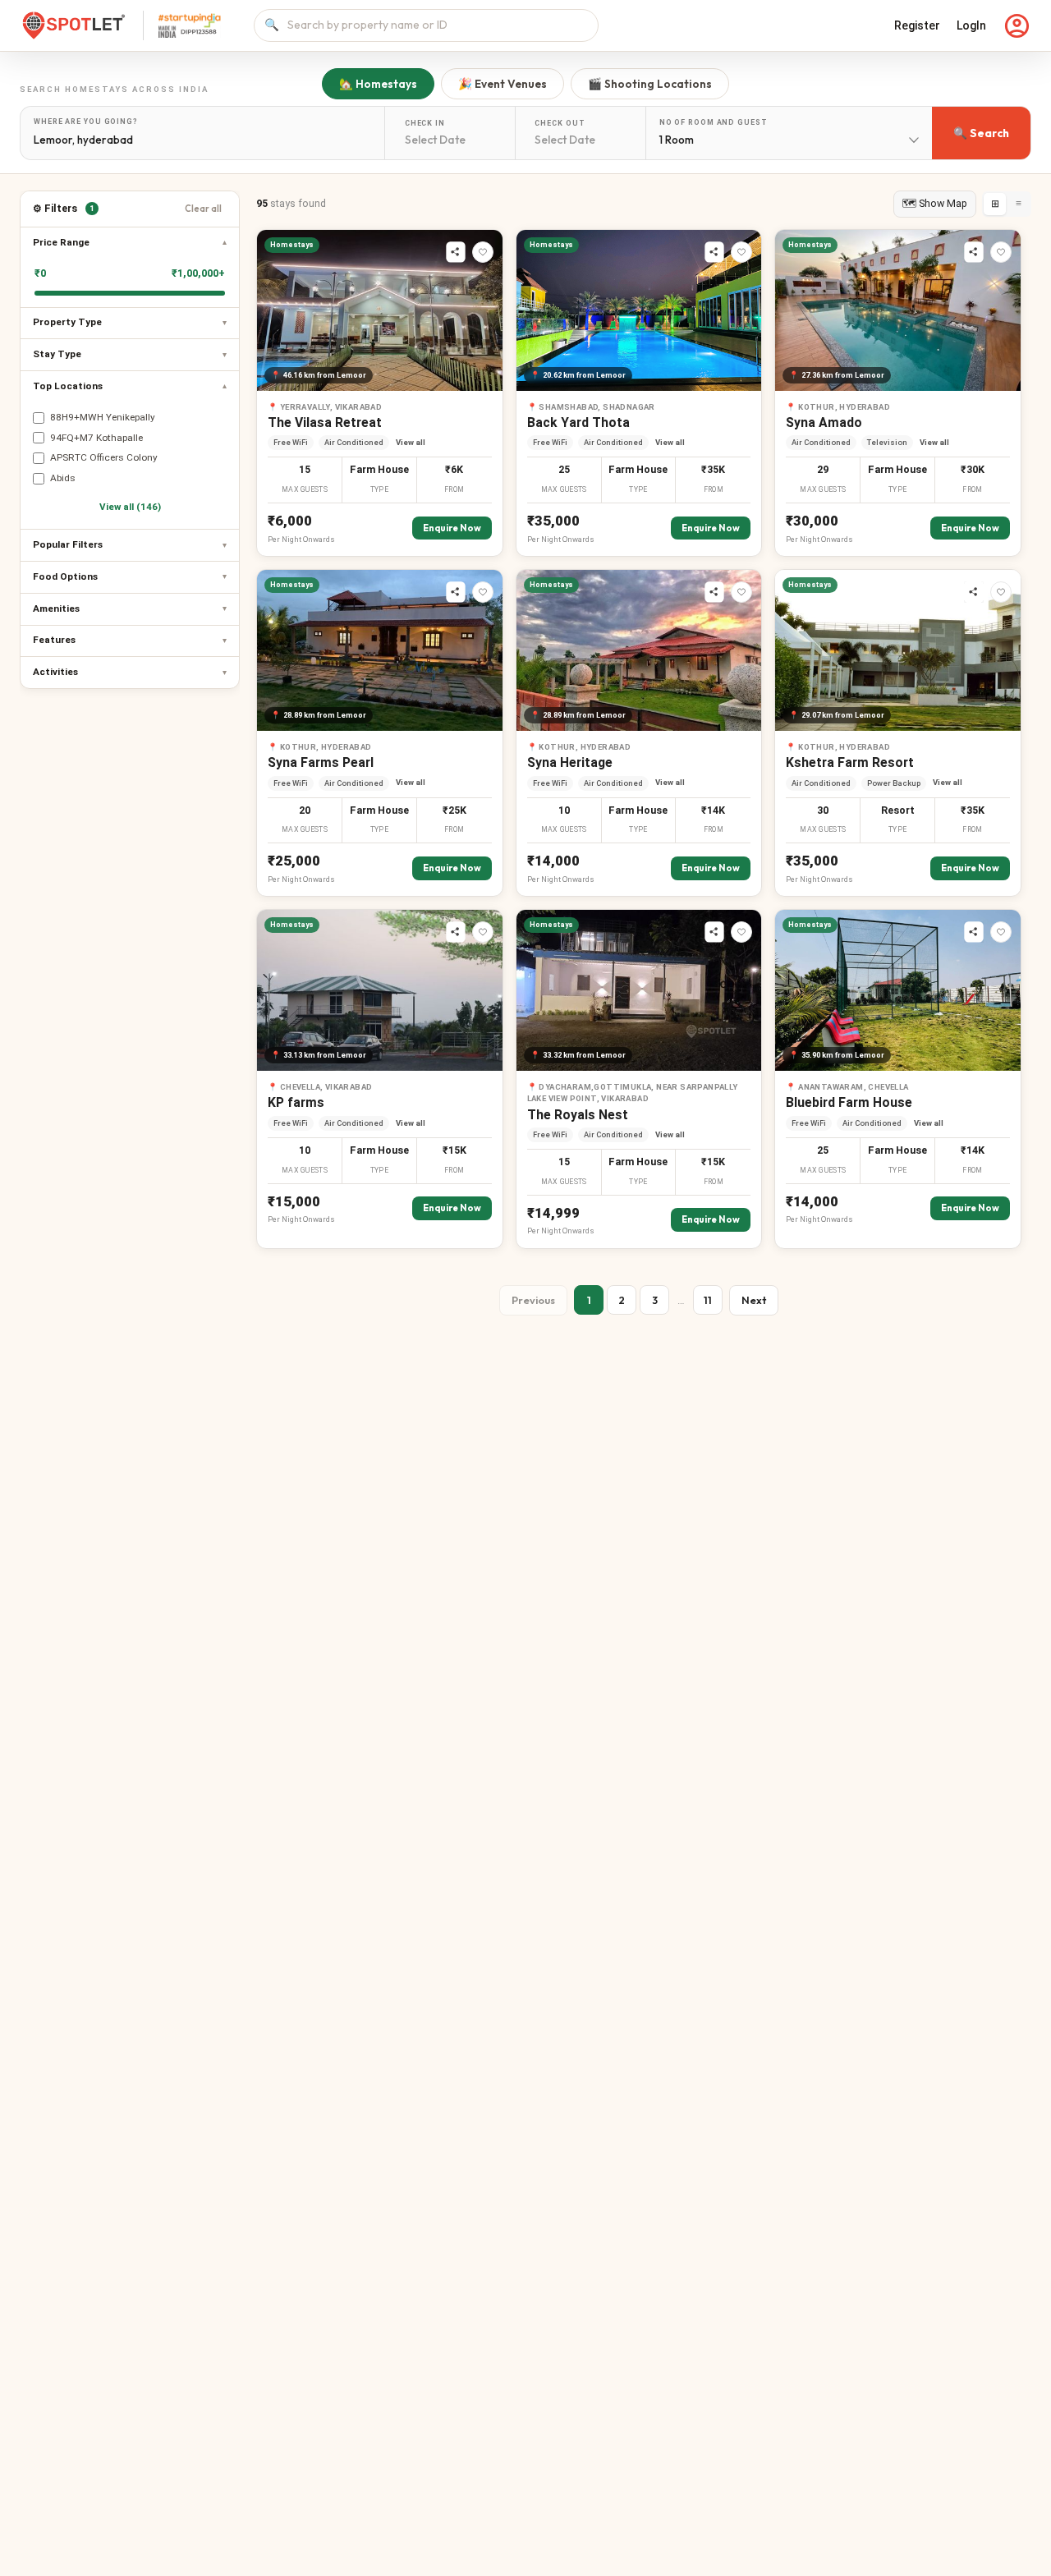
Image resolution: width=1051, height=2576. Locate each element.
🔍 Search (981, 133)
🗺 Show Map (935, 203)
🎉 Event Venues (503, 84)
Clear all (203, 209)
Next (754, 1300)
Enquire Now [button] (452, 528)
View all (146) (130, 507)
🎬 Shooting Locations (650, 84)
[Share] (456, 252)
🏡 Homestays (378, 84)
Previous (533, 1300)
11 (708, 1300)
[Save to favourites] (483, 252)
